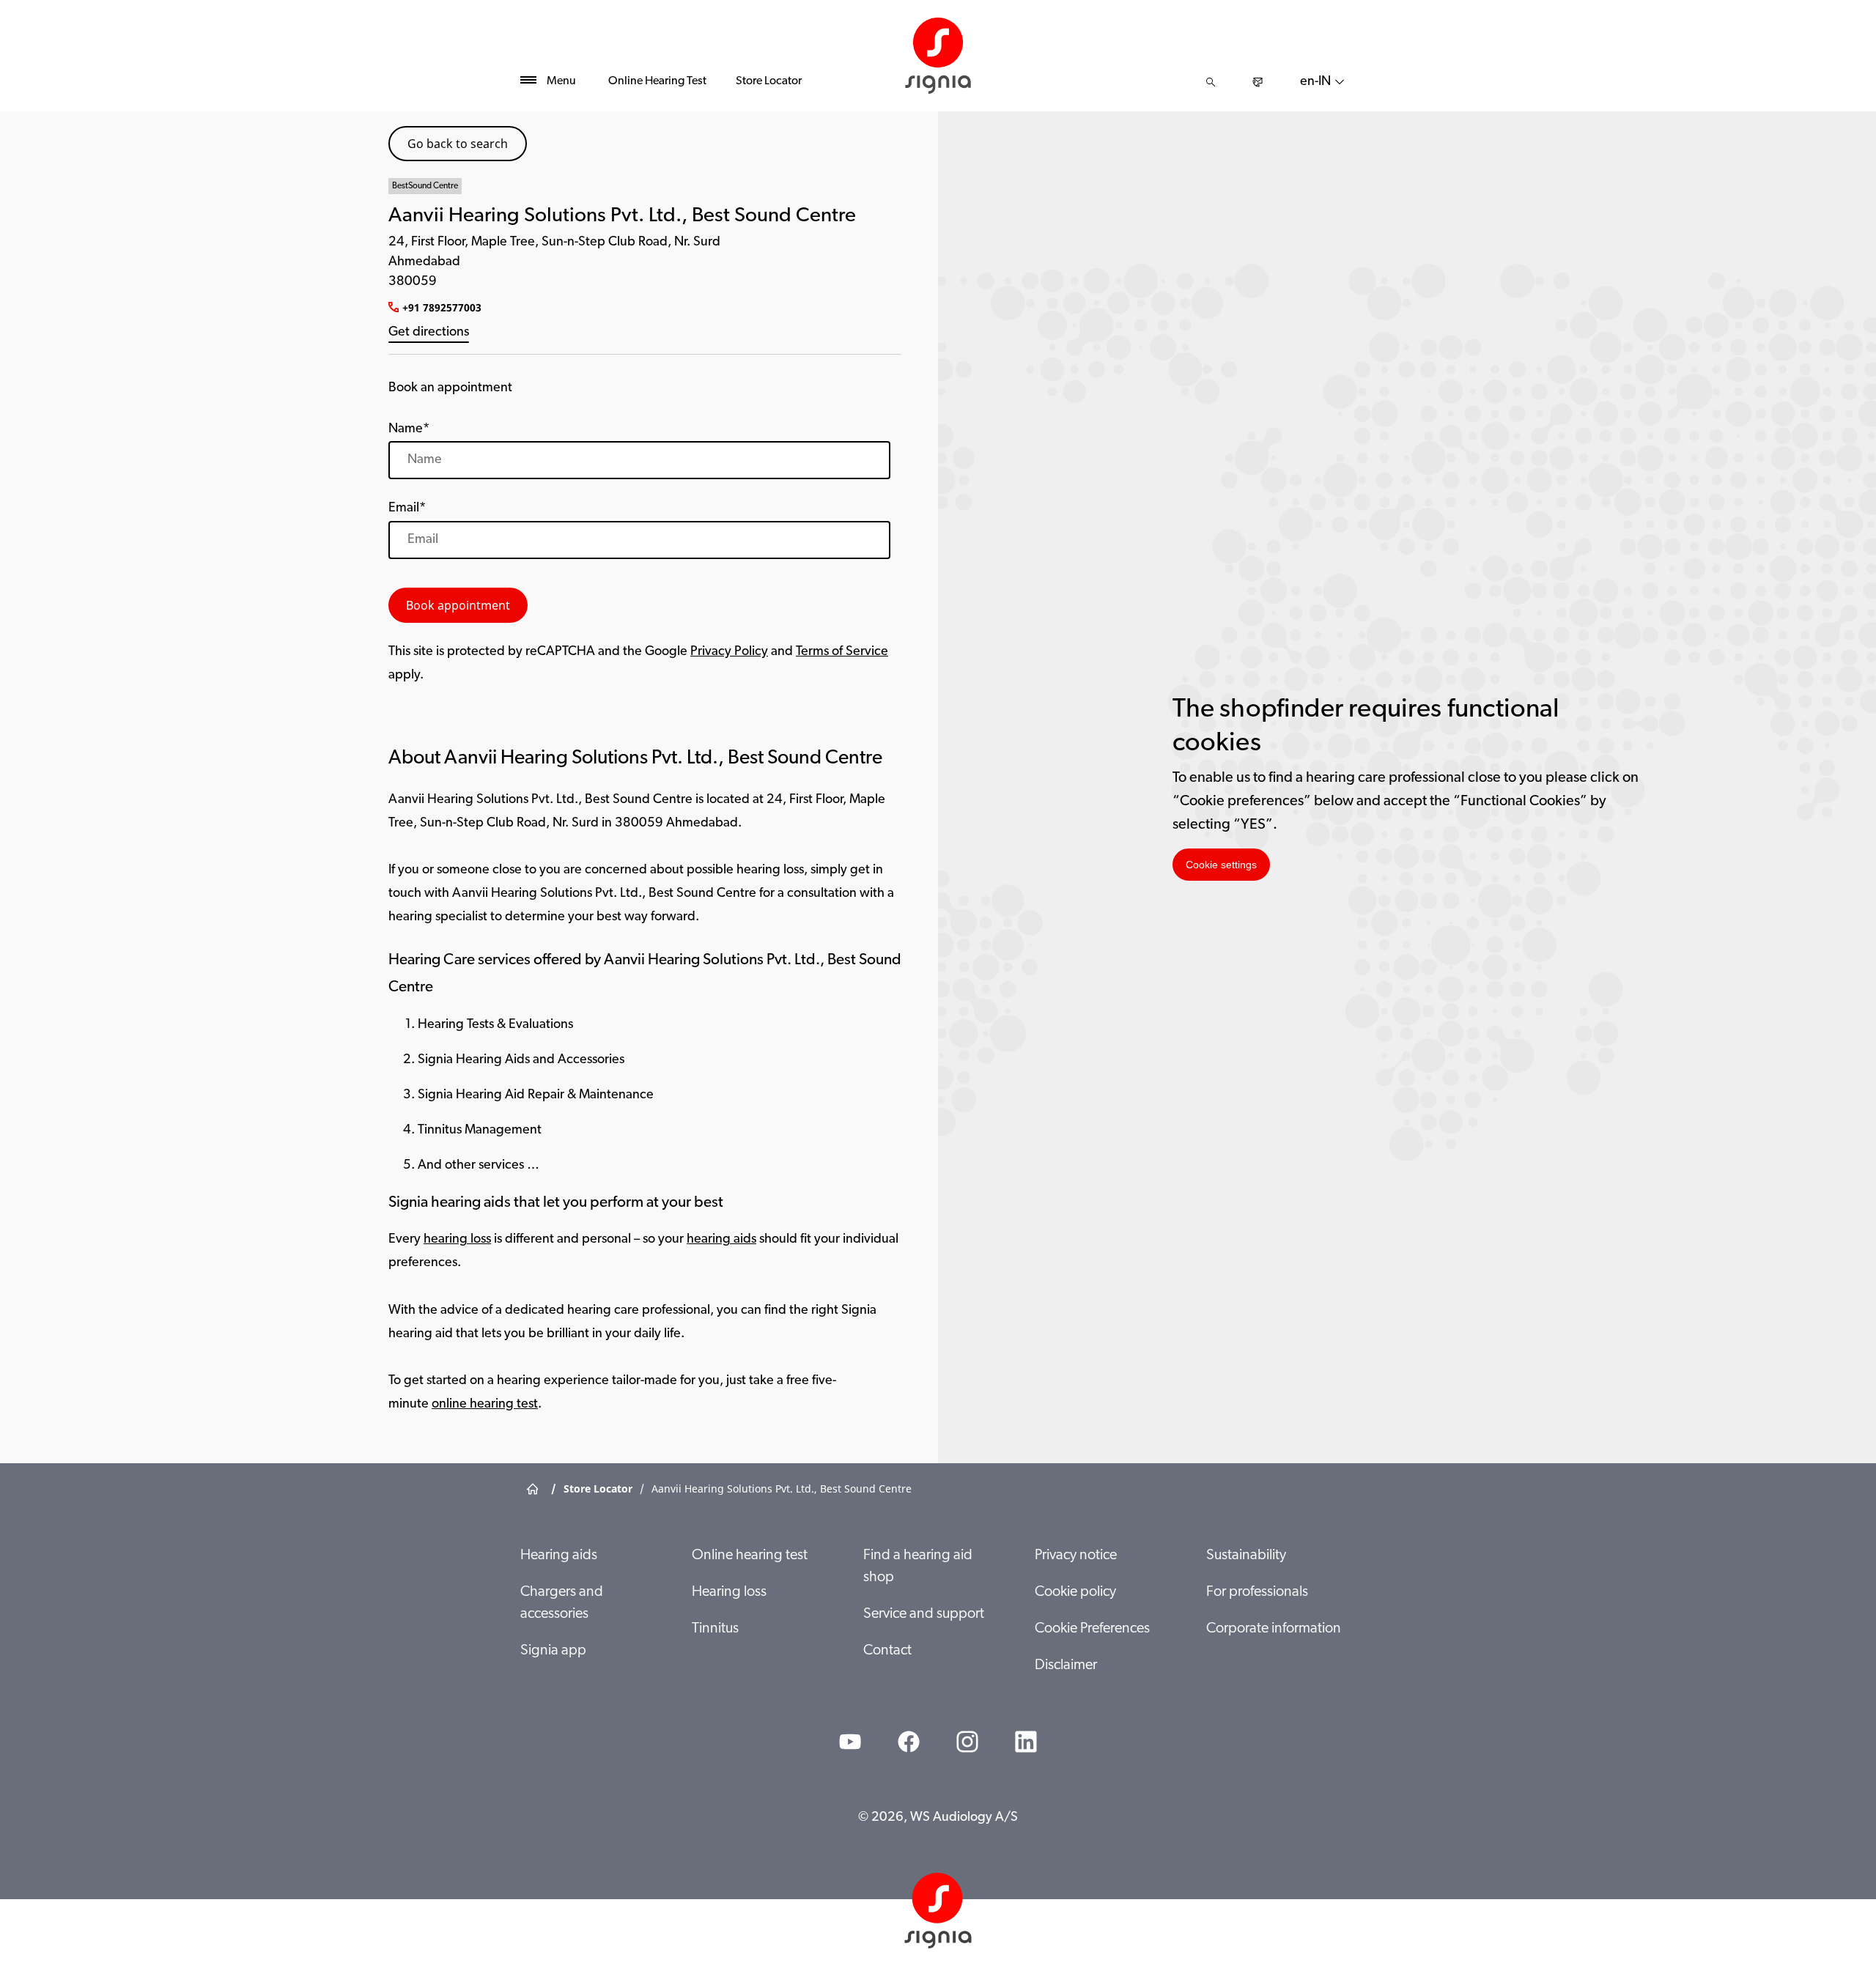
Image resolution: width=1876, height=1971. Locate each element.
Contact (887, 1651)
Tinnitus (715, 1629)
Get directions (429, 333)
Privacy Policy (729, 652)
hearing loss (457, 1240)
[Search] (1211, 82)
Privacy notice (1076, 1556)
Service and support (924, 1614)
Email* (407, 509)
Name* (409, 429)
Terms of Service (842, 652)
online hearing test (485, 1405)
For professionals (1257, 1592)
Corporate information (1274, 1629)
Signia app (553, 1651)
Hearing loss (729, 1592)
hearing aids (721, 1240)
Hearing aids (559, 1556)
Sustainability (1246, 1556)
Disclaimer (1066, 1665)
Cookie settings (1221, 865)
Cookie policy (1075, 1592)
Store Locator (769, 81)
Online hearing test (750, 1556)
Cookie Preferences (1092, 1629)
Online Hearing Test (657, 81)
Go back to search (458, 144)
